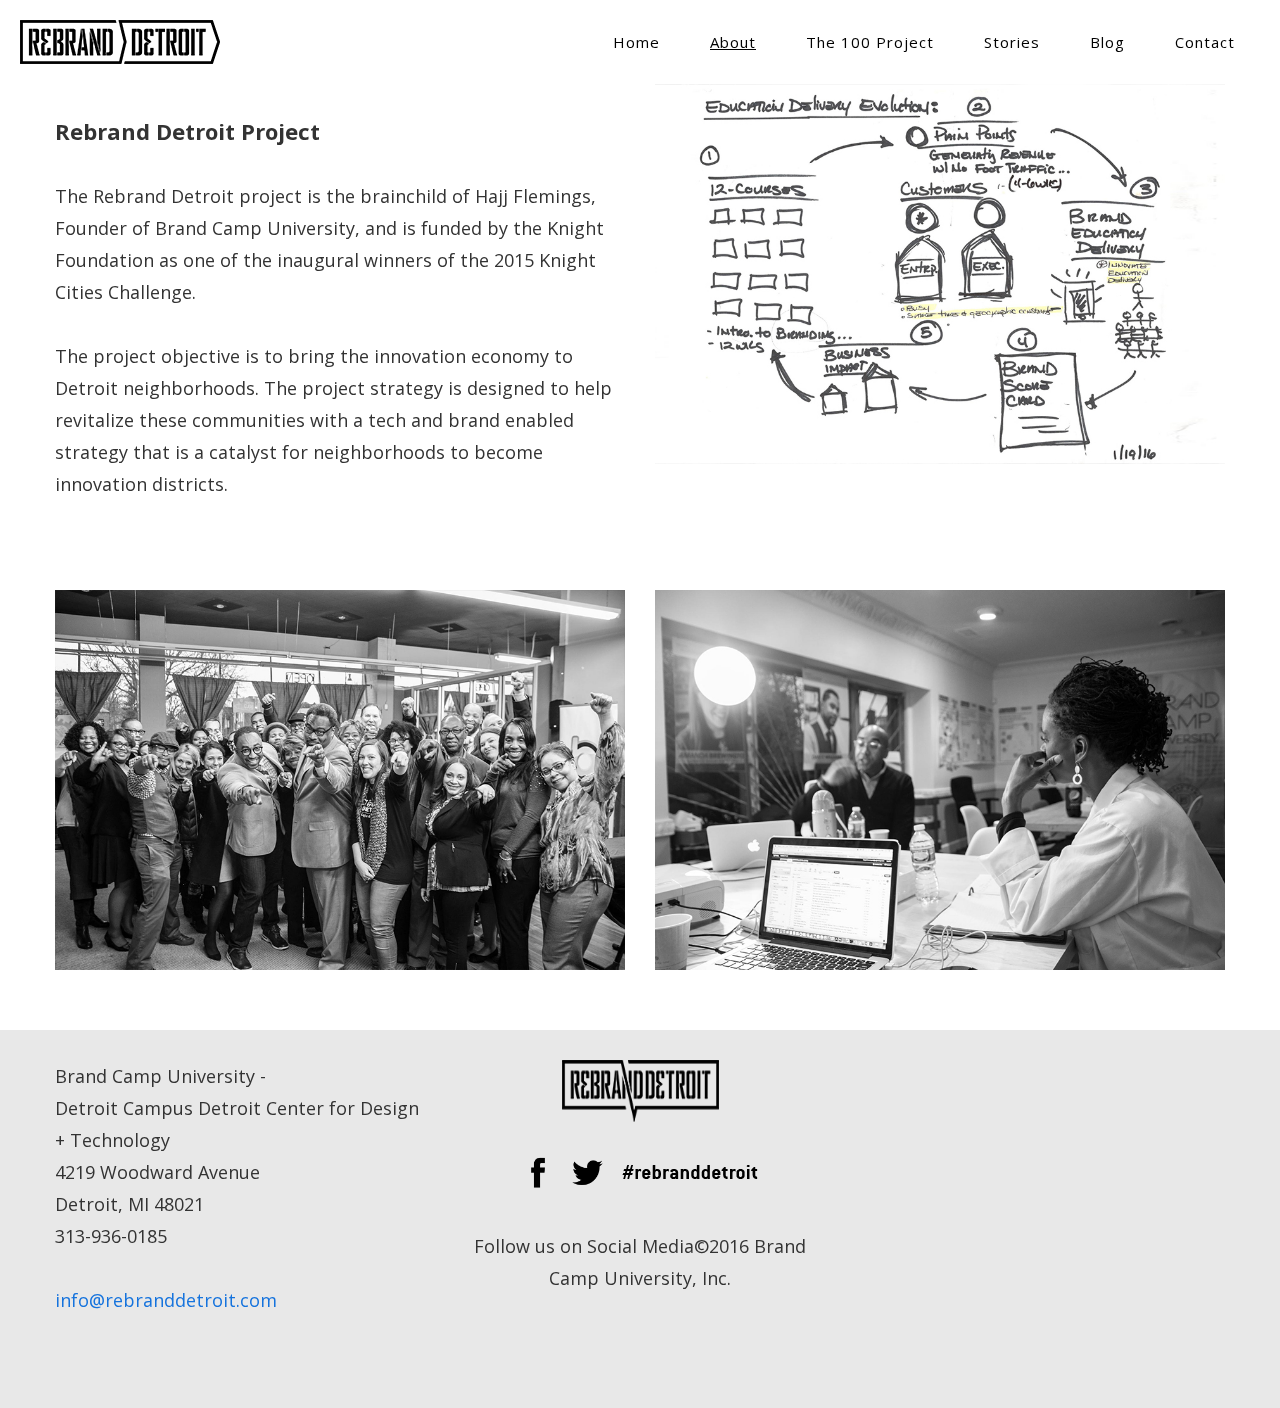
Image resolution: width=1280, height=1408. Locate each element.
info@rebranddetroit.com (166, 1300)
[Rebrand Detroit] (120, 40)
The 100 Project (870, 42)
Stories (1012, 42)
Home (636, 42)
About (733, 42)
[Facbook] (537, 1182)
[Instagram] (690, 1182)
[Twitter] (587, 1182)
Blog (1107, 42)
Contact (1205, 42)
